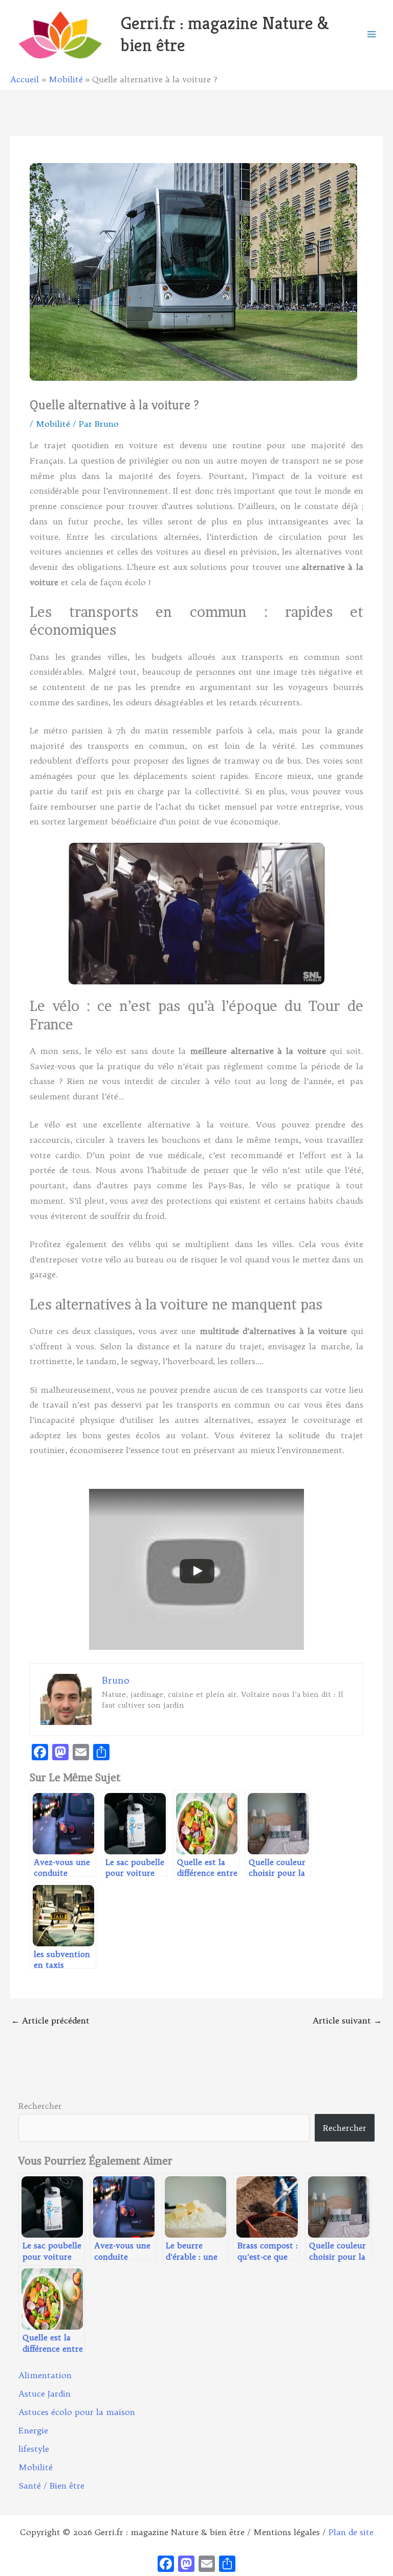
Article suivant (347, 2020)
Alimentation (45, 2375)
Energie (33, 2430)
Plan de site (351, 2532)
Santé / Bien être (51, 2486)
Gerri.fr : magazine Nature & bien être (225, 34)
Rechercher (40, 2106)
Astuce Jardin (45, 2394)
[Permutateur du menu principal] (372, 34)
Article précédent (50, 2020)
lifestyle (34, 2449)
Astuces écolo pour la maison (77, 2412)
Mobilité (53, 424)
